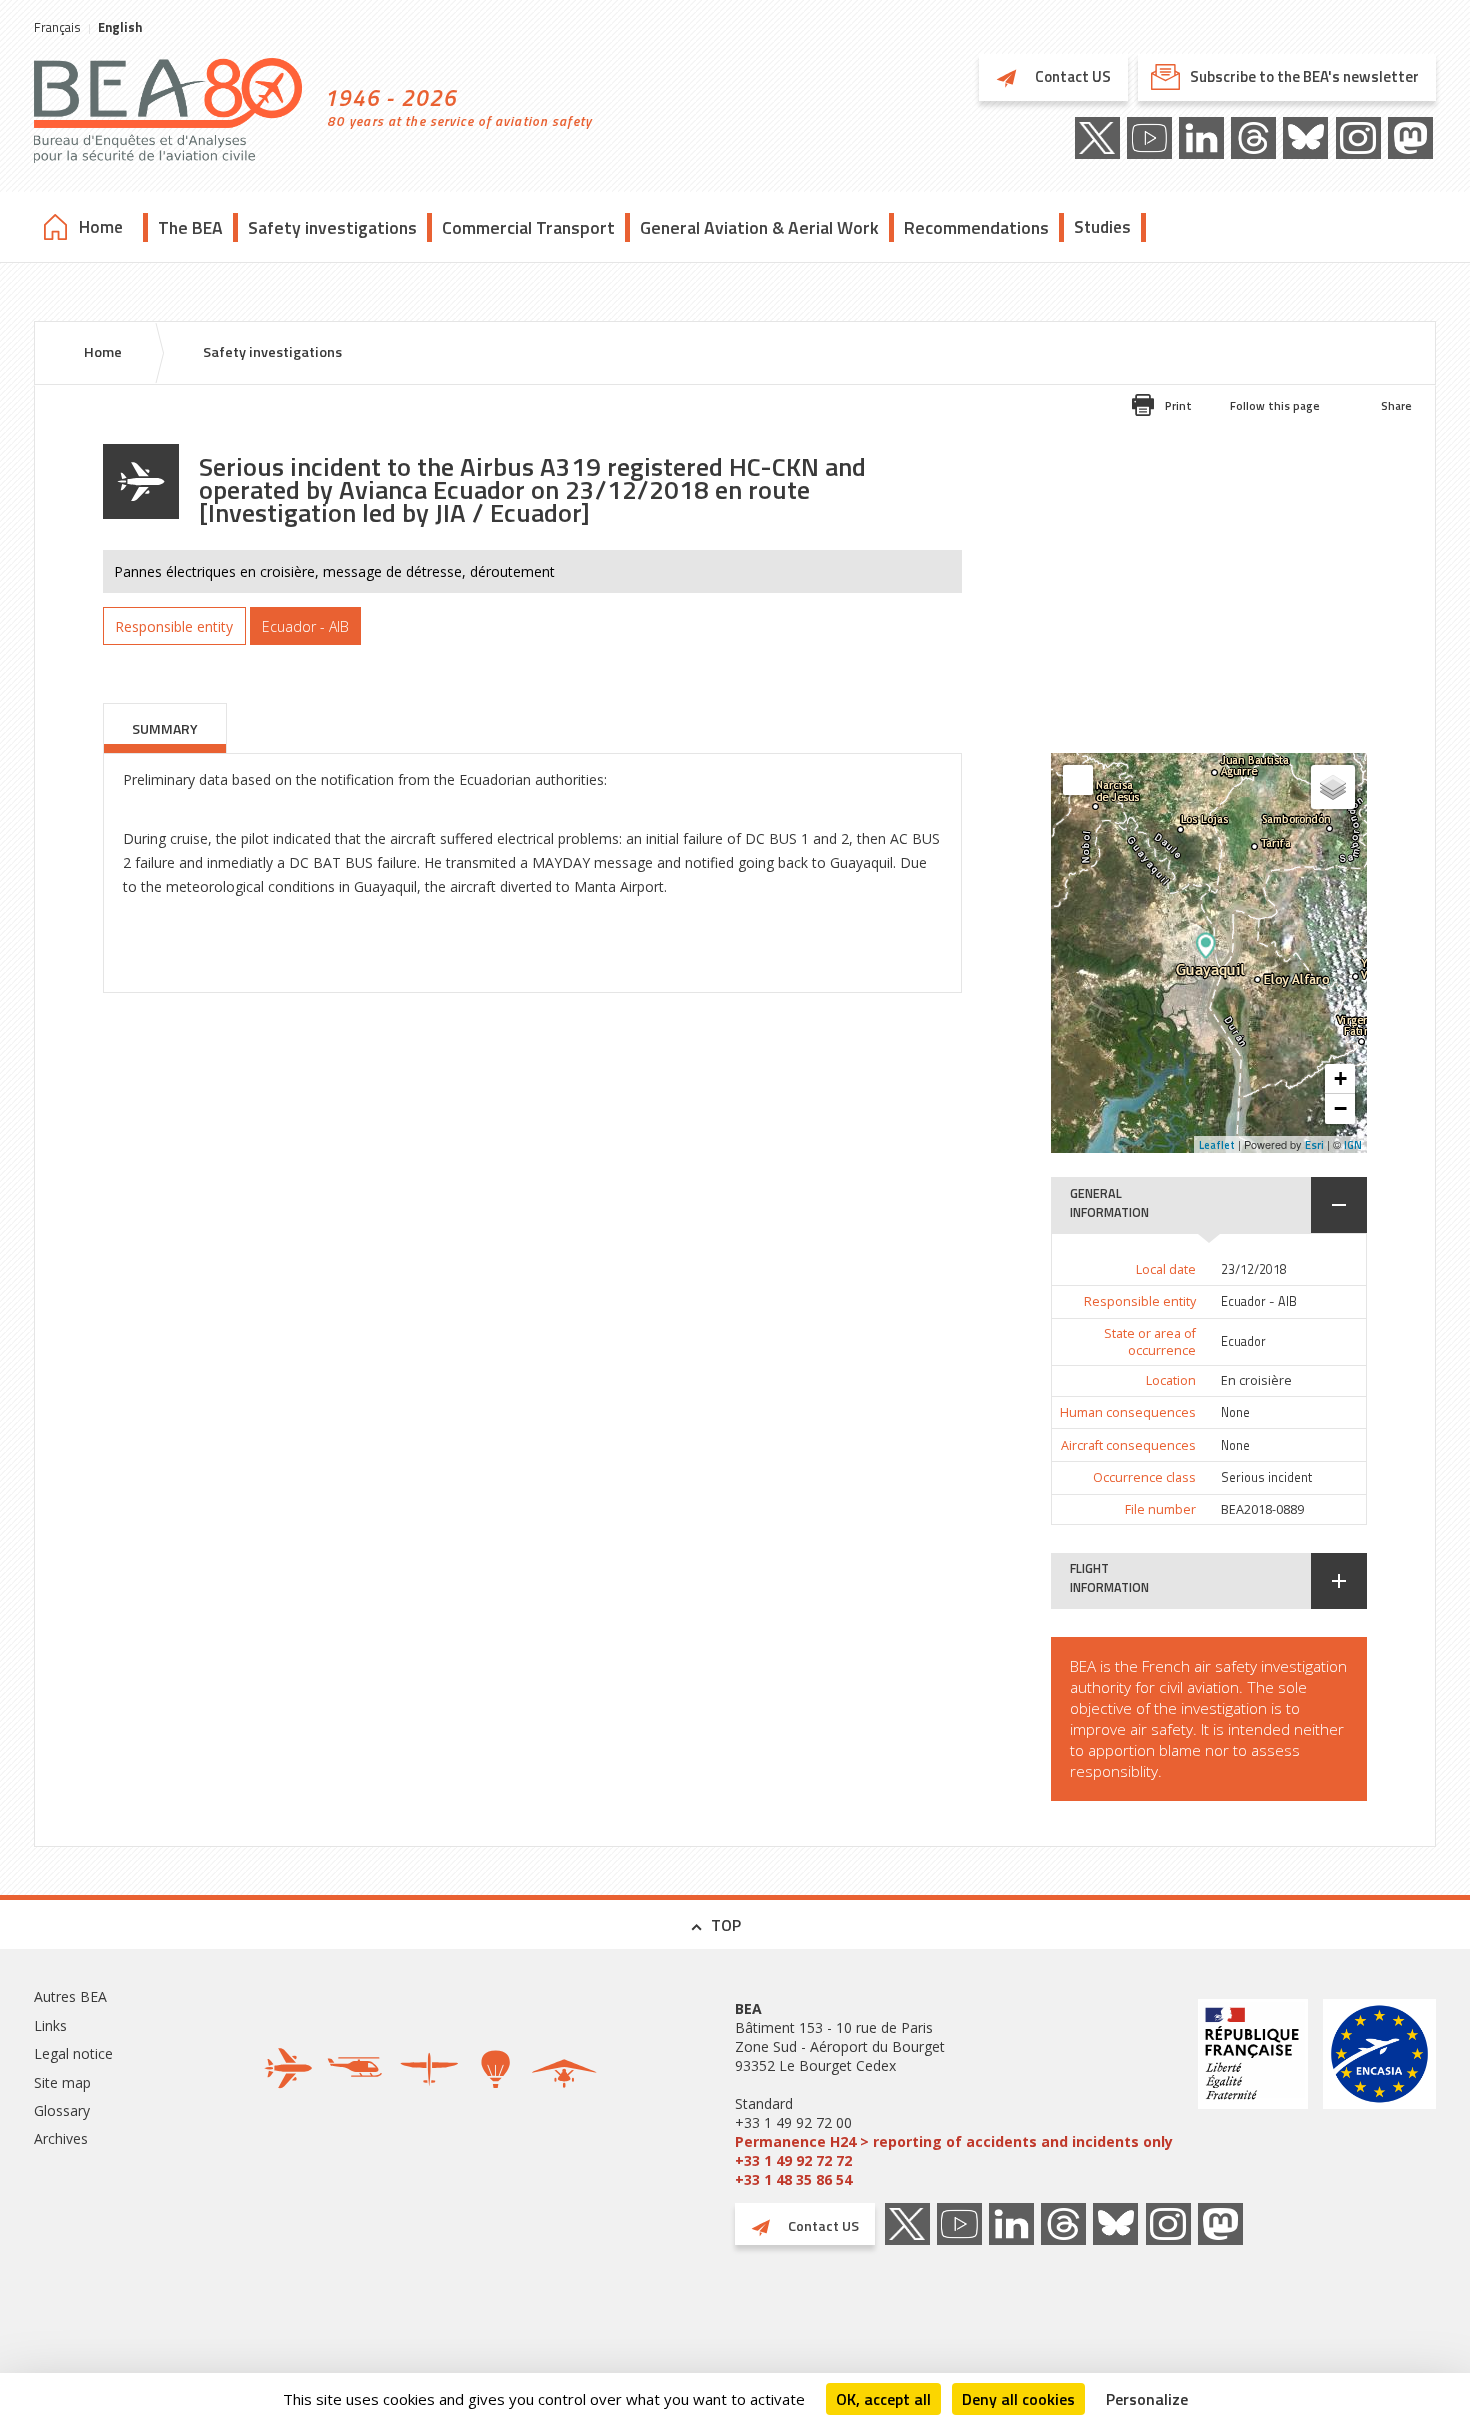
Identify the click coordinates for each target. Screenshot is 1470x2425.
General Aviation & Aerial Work (759, 227)
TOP (726, 1925)
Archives (61, 2138)
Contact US (1071, 76)
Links (50, 2025)
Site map (62, 2082)
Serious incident (1266, 1477)
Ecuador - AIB (1259, 1301)
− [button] (1340, 1108)
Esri (1314, 1145)
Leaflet (1217, 1145)
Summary (165, 728)
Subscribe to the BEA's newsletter (1304, 76)
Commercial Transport (528, 227)
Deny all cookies (1018, 2399)
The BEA (190, 227)
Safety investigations (332, 227)
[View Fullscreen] (1078, 780)
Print (1178, 405)
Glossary (62, 2110)
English (120, 27)
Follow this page (1275, 405)
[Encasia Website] (1379, 2094)
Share (1396, 405)
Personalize (1147, 2399)
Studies (1102, 227)
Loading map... (1264, 953)
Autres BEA (70, 1996)
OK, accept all (883, 2399)
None (1235, 1412)
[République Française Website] (1253, 2094)
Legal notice (73, 2053)
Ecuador (1243, 1341)
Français (57, 27)
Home (101, 227)
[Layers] (1333, 787)
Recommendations (976, 227)
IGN (1353, 1145)
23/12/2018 (1254, 1269)
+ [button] (1340, 1078)
